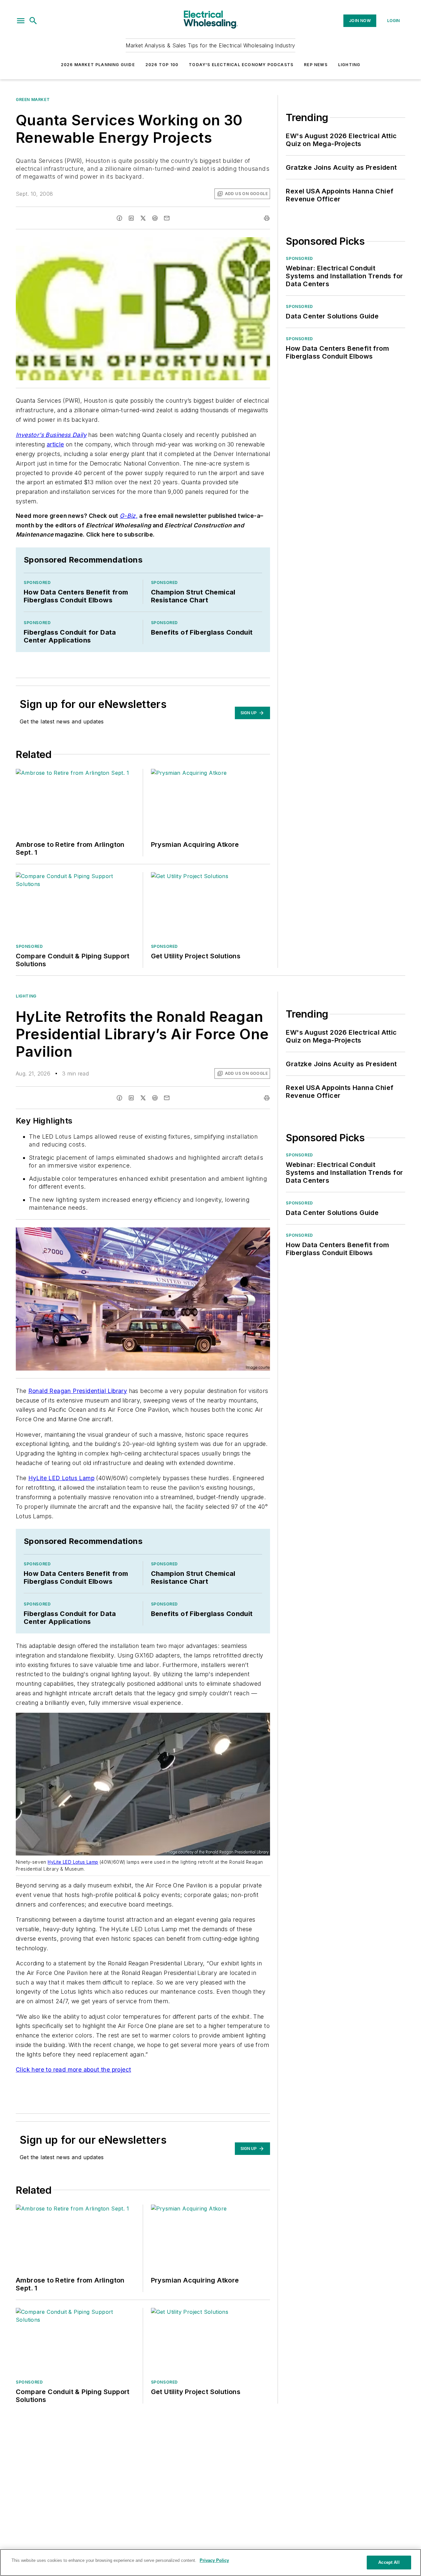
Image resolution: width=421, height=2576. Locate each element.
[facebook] (119, 218)
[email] (167, 218)
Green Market (33, 100)
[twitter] (143, 218)
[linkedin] (131, 218)
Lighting (349, 65)
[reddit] (155, 218)
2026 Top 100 (162, 65)
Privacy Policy (214, 2560)
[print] (267, 218)
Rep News (316, 65)
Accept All (389, 2562)
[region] (210, 2563)
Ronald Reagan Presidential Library (78, 1391)
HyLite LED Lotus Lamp (61, 1478)
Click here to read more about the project (73, 2070)
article (55, 444)
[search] (33, 21)
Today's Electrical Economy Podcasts (241, 65)
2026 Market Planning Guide (98, 65)
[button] (21, 21)
